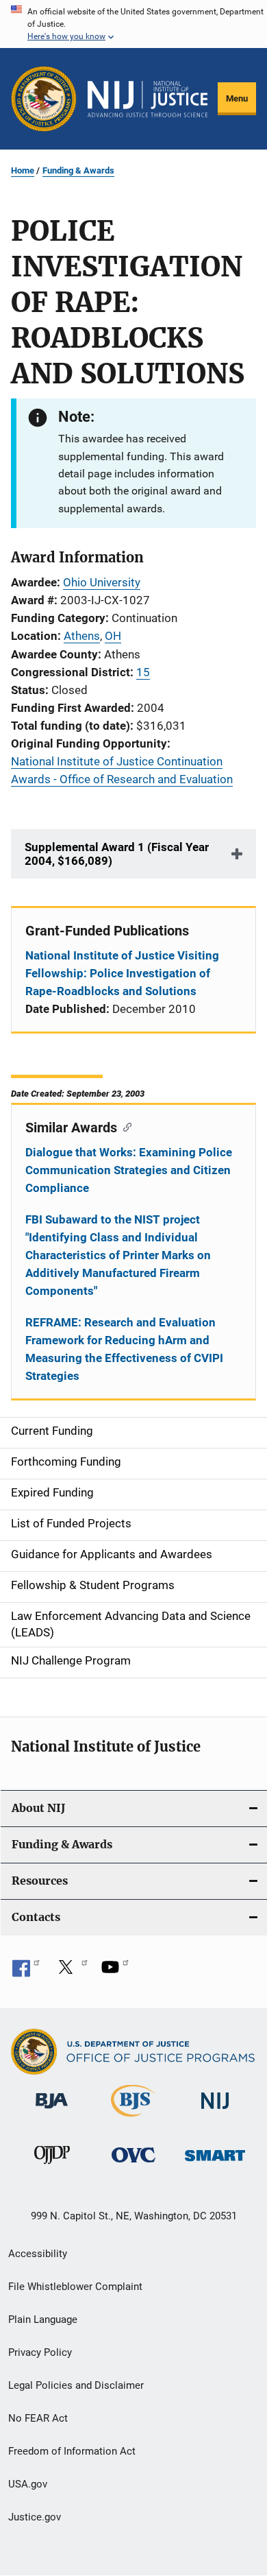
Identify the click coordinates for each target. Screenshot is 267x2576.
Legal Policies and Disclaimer (76, 2385)
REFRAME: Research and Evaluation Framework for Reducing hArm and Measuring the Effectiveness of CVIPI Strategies (124, 1349)
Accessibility (38, 2254)
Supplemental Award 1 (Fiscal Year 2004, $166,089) (117, 854)
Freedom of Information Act (72, 2451)
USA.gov (28, 2484)
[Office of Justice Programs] (44, 99)
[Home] (148, 99)
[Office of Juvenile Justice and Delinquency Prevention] (52, 2167)
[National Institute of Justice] (215, 2111)
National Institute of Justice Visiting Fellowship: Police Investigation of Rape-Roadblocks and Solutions (122, 973)
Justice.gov (35, 2517)
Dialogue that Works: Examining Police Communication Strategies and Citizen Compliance (129, 1170)
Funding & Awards (78, 170)
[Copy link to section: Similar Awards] (124, 1126)
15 (143, 672)
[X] (71, 1972)
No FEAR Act (38, 2418)
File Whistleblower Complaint (75, 2287)
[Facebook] (26, 1972)
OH (113, 636)
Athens (82, 636)
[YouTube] (115, 1972)
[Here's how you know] (133, 24)
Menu (237, 98)
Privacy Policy (40, 2352)
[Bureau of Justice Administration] (52, 2111)
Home (23, 170)
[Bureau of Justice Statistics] (133, 2119)
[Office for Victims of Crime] (133, 2165)
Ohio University (102, 582)
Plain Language (43, 2319)
